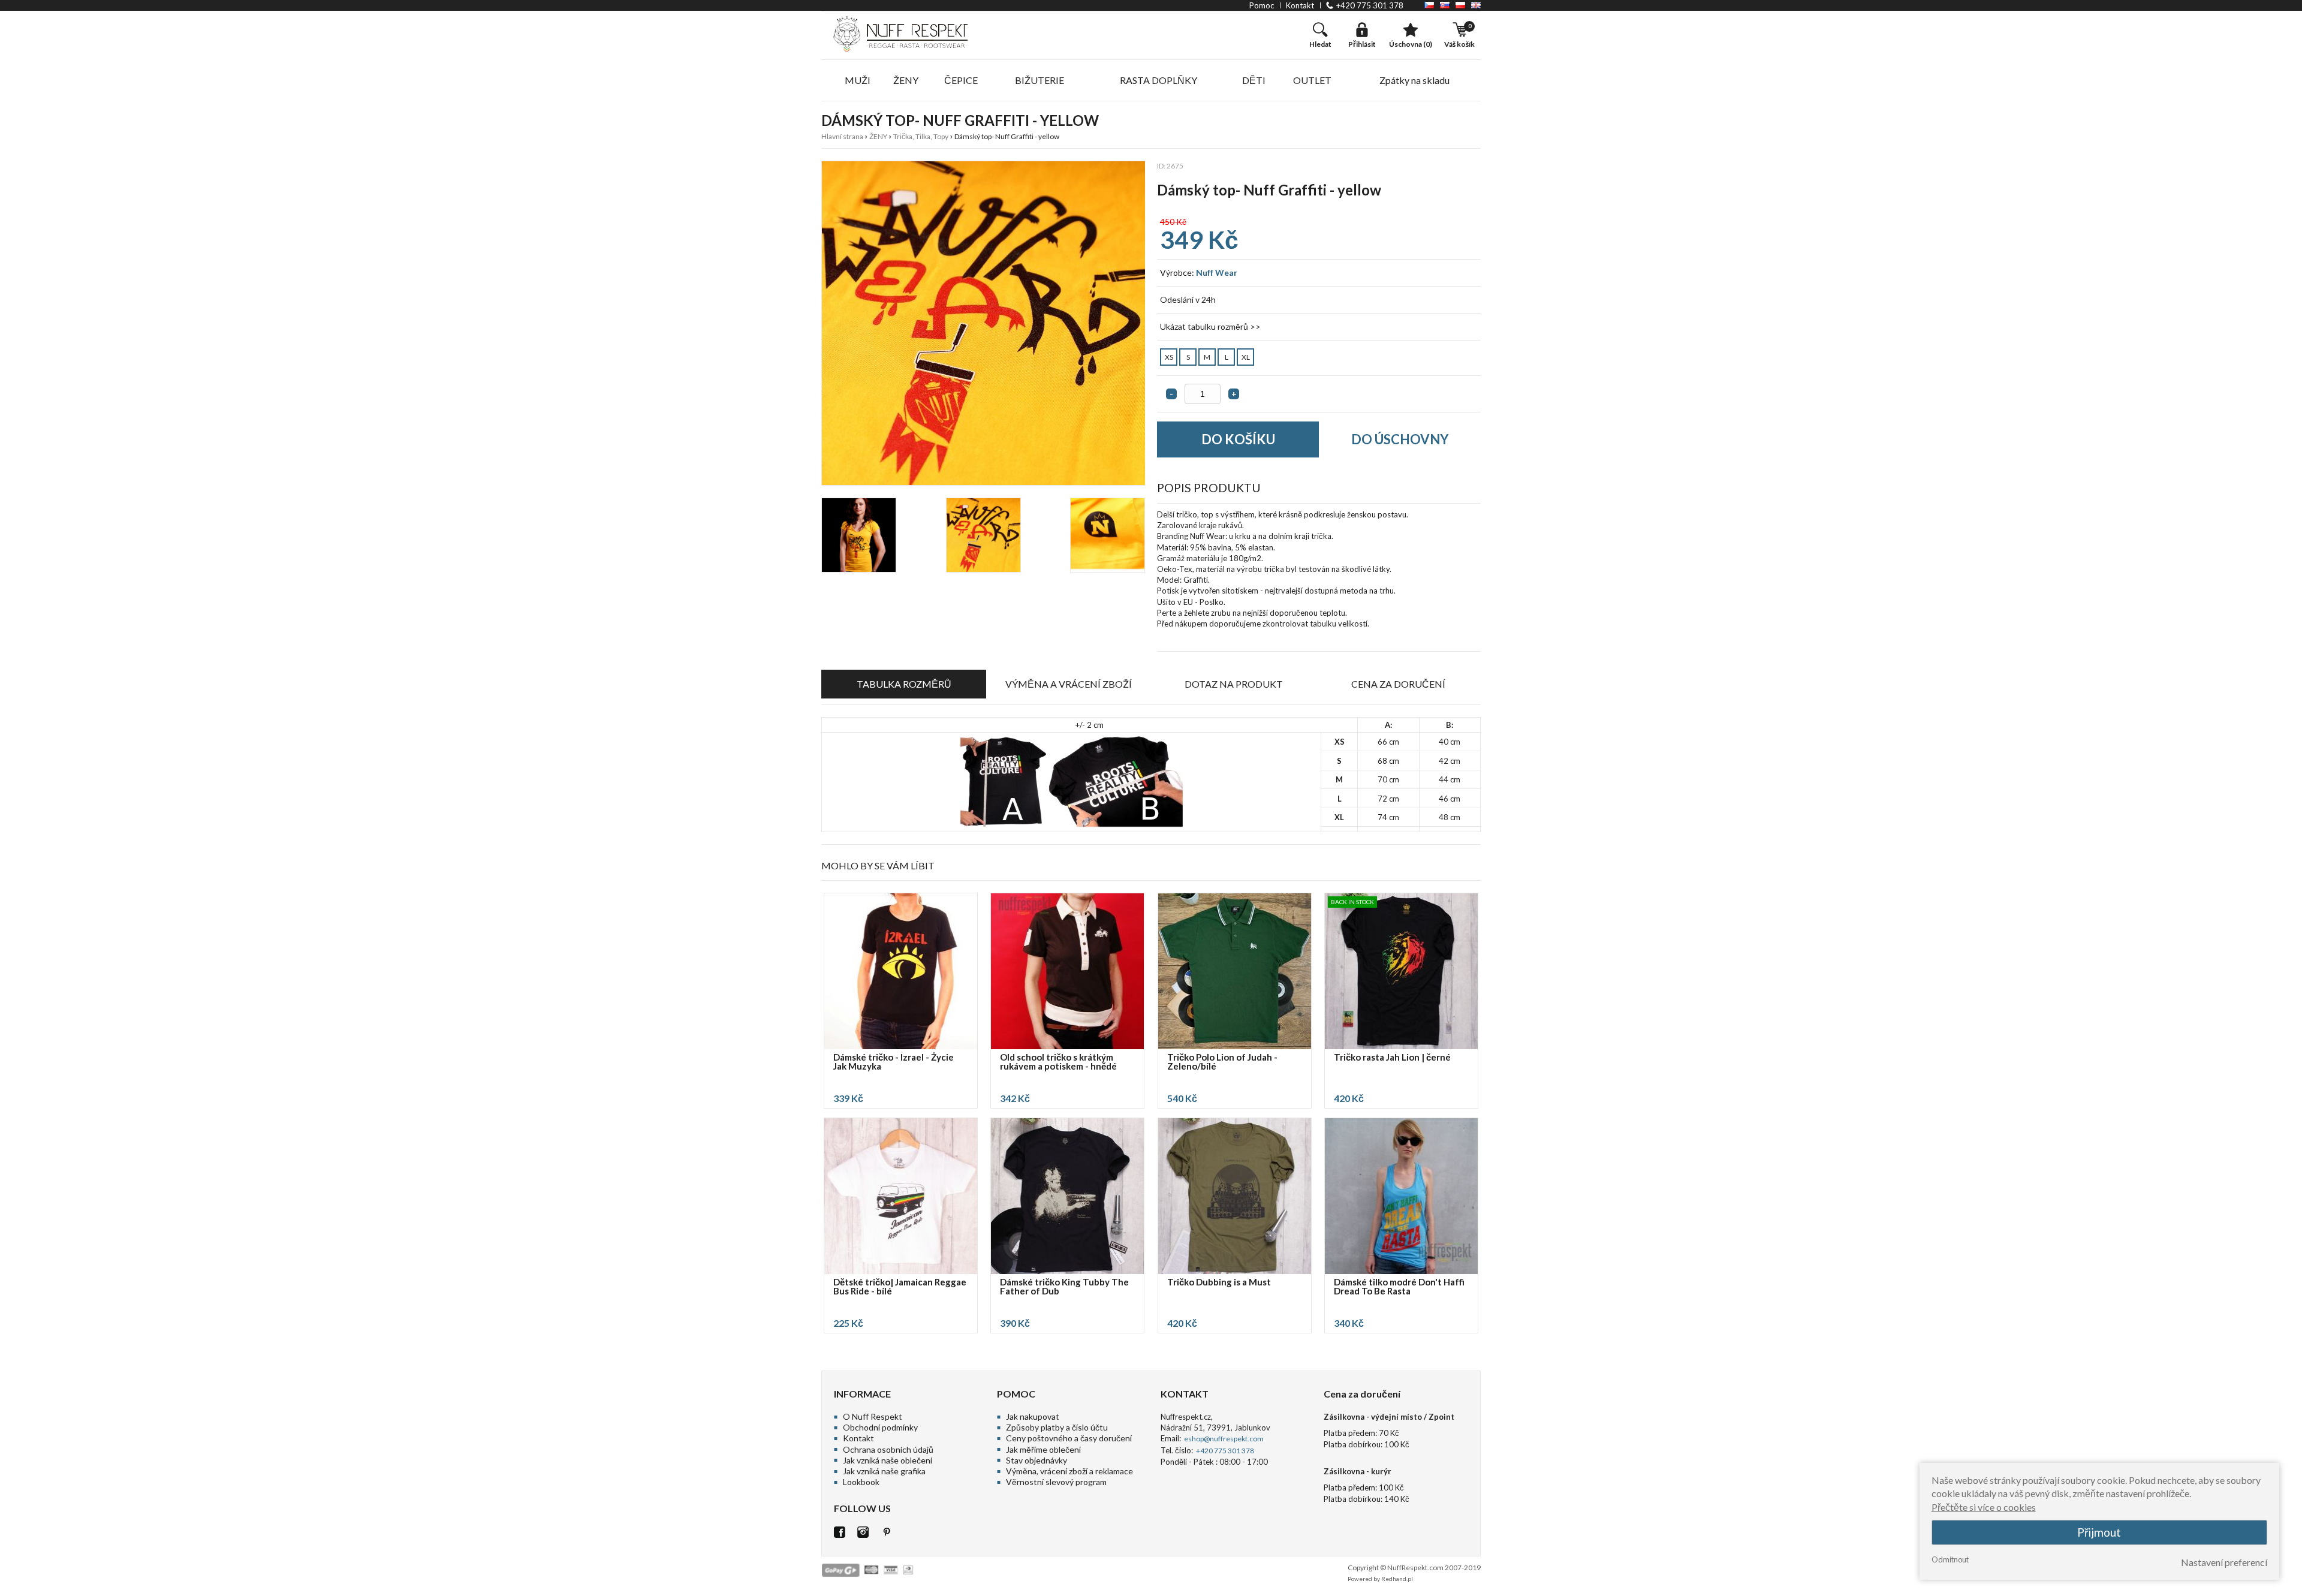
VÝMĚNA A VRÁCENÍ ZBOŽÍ (1069, 684)
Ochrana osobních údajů (888, 1449)
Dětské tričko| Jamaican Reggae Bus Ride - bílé (900, 1287)
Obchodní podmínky (880, 1427)
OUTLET (1312, 80)
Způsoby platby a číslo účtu (1057, 1427)
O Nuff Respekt (873, 1416)
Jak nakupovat (1033, 1416)
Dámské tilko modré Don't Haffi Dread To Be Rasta (1399, 1287)
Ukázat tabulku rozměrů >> (1210, 326)
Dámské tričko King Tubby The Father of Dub (1064, 1287)
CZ (1429, 5)
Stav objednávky (1036, 1460)
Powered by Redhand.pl (1380, 1579)
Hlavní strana (842, 136)
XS (1169, 357)
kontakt (1300, 5)
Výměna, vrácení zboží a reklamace (1069, 1471)
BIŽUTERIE (1039, 80)
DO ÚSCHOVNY (1400, 439)
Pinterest (886, 1532)
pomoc (1262, 5)
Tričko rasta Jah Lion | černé (1392, 1058)
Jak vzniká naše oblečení (888, 1460)
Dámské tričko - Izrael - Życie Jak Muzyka (894, 1062)
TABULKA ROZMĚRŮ (904, 684)
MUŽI (858, 80)
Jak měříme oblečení (1043, 1449)
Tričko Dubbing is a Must (1219, 1282)
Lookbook (861, 1482)
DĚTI (1254, 80)
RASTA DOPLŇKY (1158, 80)
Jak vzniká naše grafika (884, 1471)
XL (1246, 357)
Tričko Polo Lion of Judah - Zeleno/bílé (1222, 1062)
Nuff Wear (1217, 272)
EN (1476, 5)
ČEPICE (961, 80)
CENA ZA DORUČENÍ (1398, 684)
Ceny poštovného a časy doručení (1069, 1438)
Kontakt (858, 1438)
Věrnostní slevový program (1056, 1482)
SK (1445, 5)
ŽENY (906, 80)
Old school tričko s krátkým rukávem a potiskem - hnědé (1058, 1062)
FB (840, 1532)
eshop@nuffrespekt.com (1223, 1439)
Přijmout (2099, 1532)
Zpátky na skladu (1414, 80)
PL (1460, 5)
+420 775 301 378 (1370, 5)
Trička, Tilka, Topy (921, 136)
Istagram (863, 1532)
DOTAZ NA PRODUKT (1234, 684)
